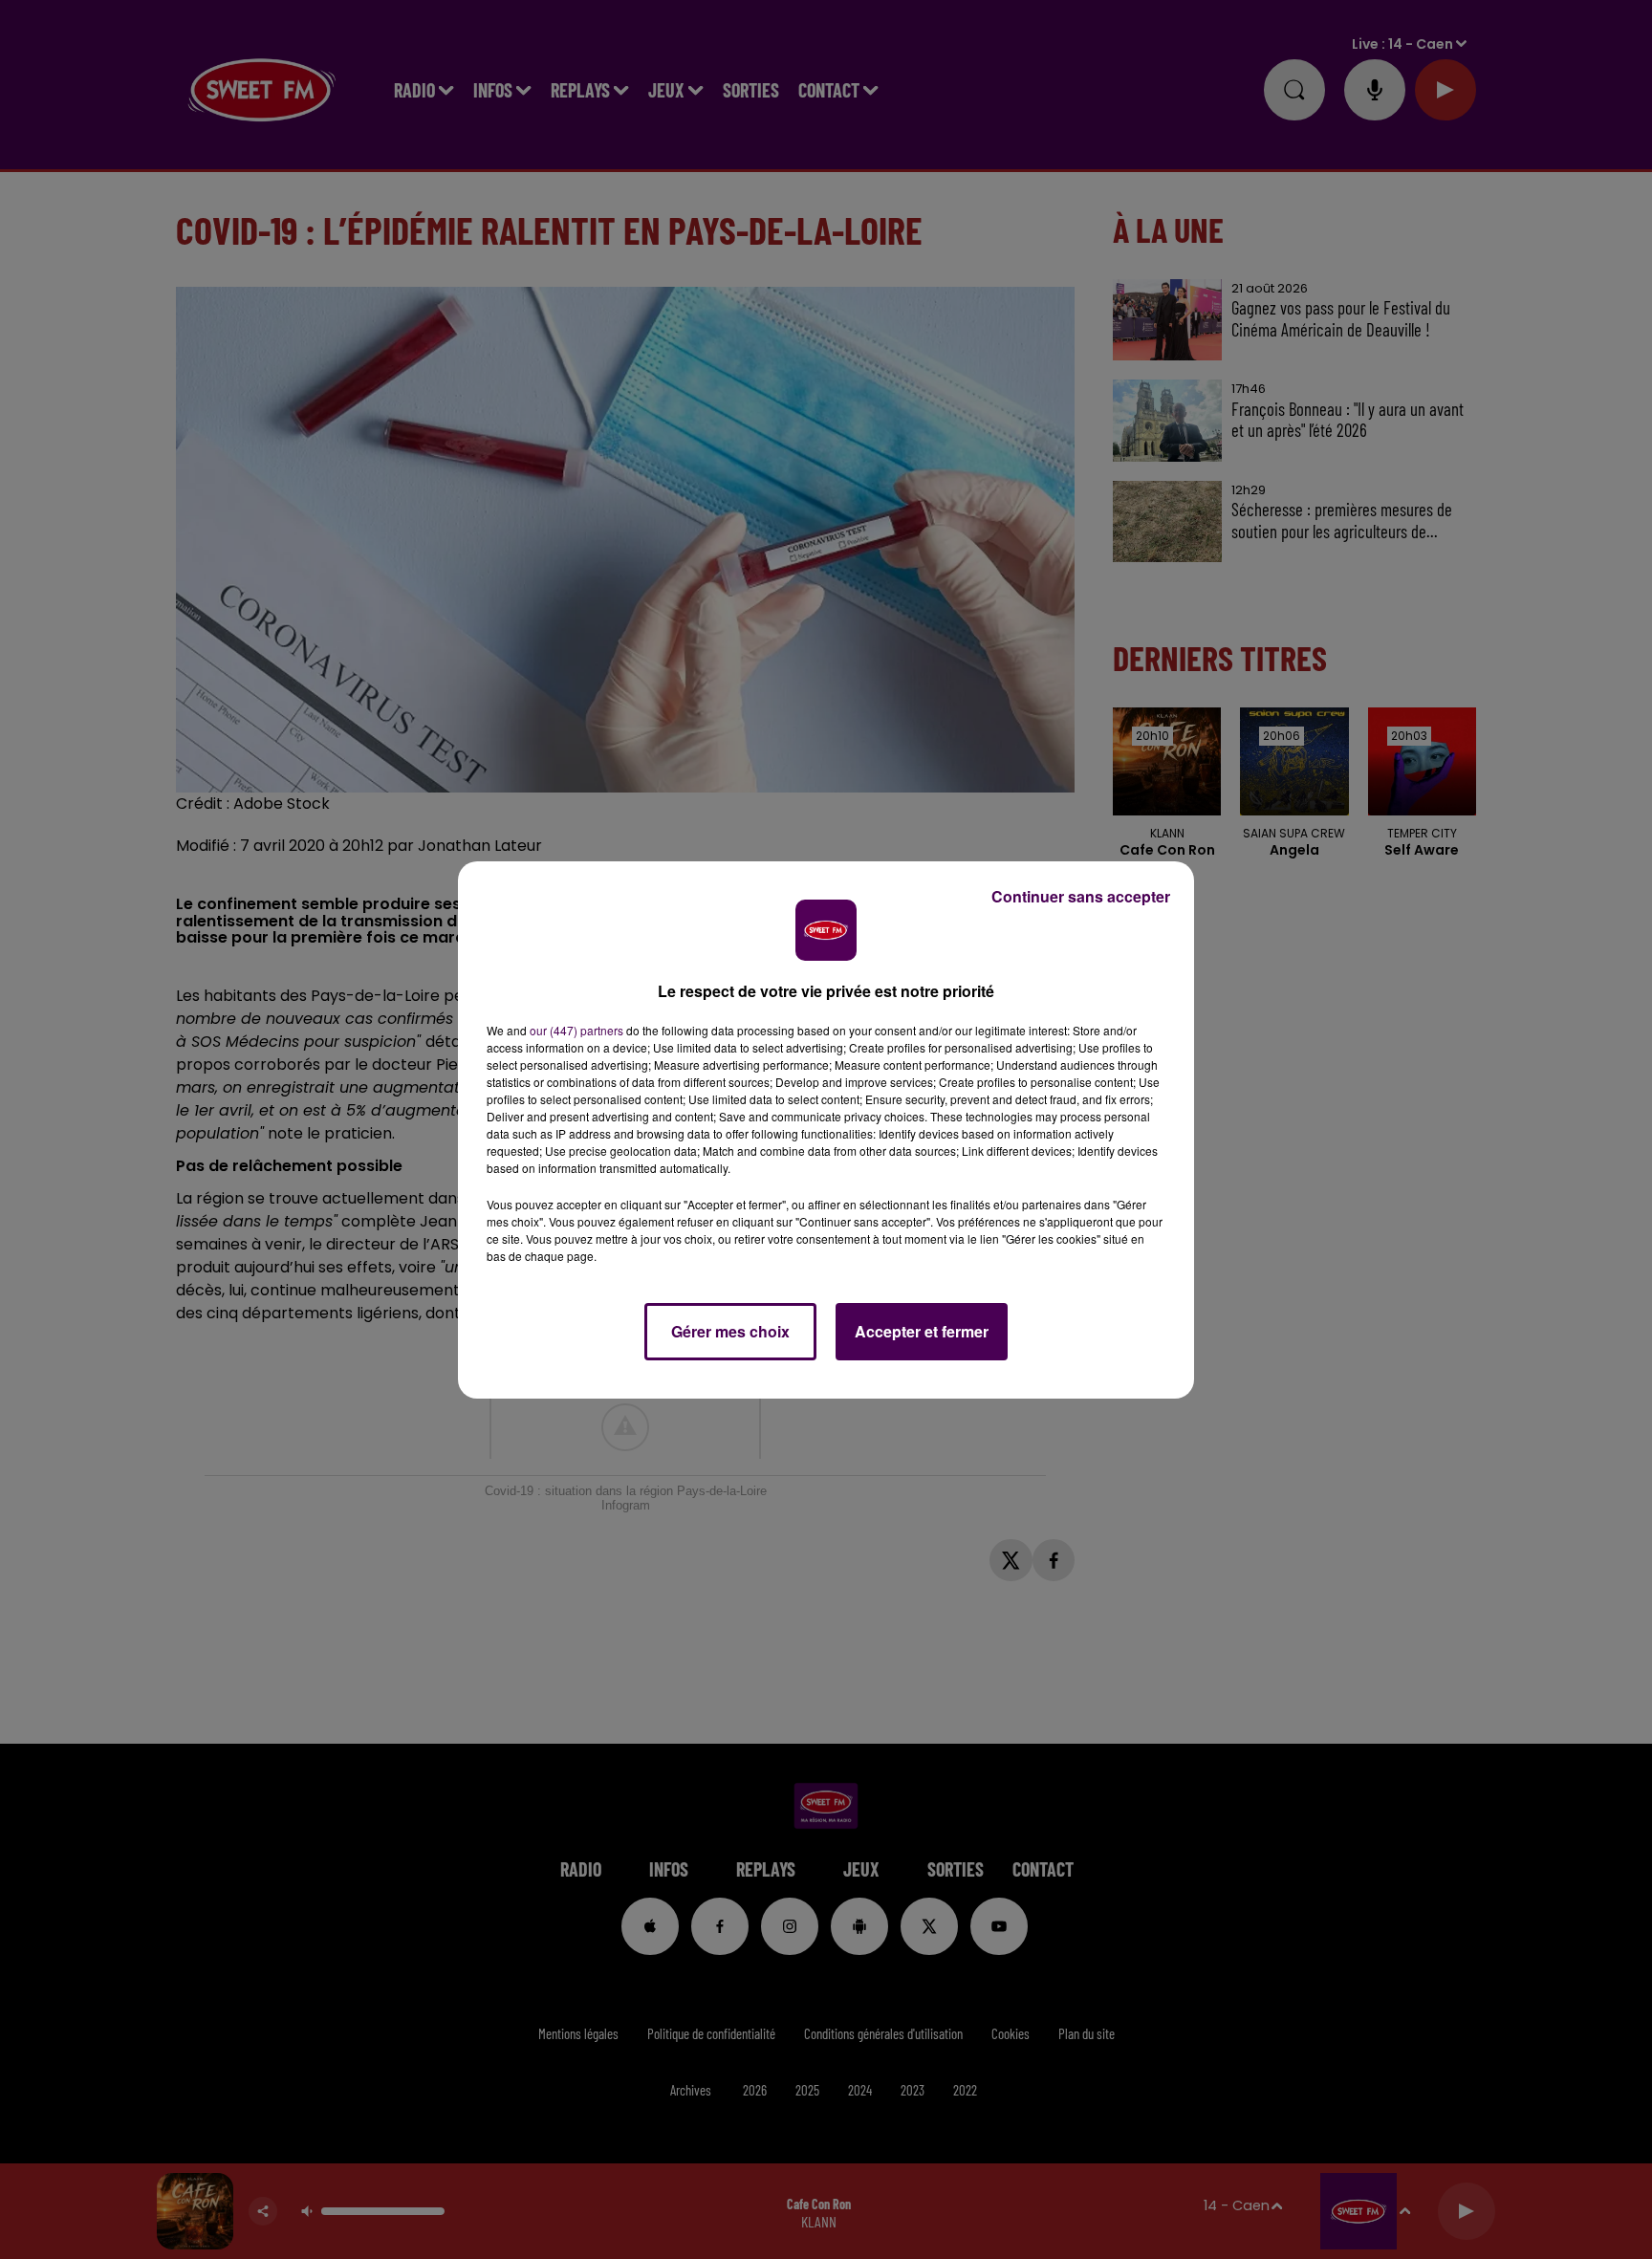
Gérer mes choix (730, 1331)
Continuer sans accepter (1081, 896)
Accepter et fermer (922, 1331)
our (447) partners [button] (576, 1030)
